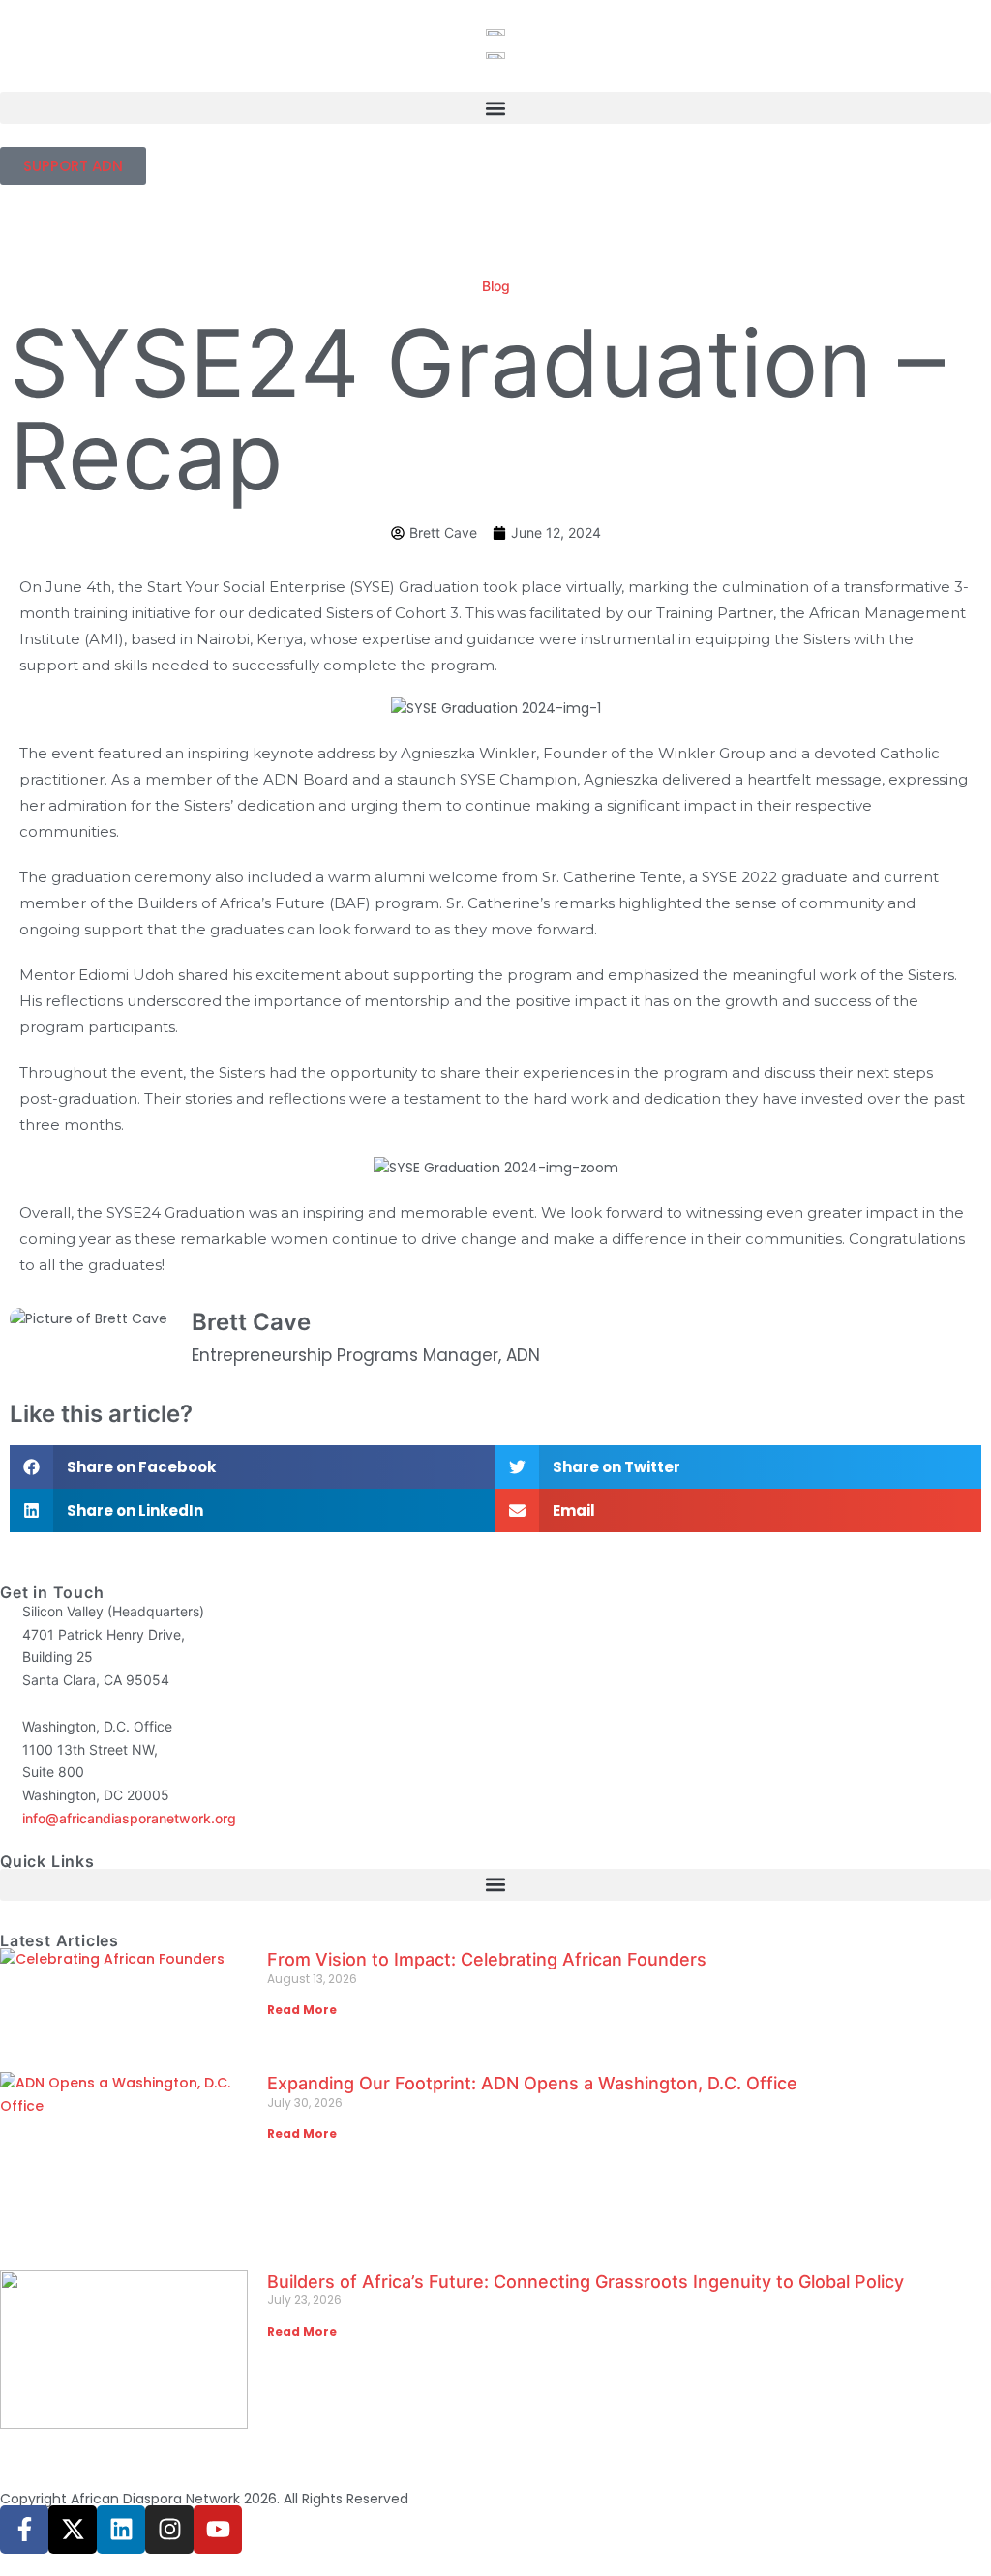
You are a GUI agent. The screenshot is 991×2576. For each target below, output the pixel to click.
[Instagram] (169, 2530)
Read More (302, 2010)
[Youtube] (218, 2530)
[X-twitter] (73, 2530)
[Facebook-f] (24, 2530)
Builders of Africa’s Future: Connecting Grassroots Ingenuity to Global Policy (586, 2281)
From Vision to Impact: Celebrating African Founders (492, 1959)
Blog (496, 286)
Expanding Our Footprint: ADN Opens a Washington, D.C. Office (535, 2083)
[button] (495, 108)
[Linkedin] (121, 2530)
